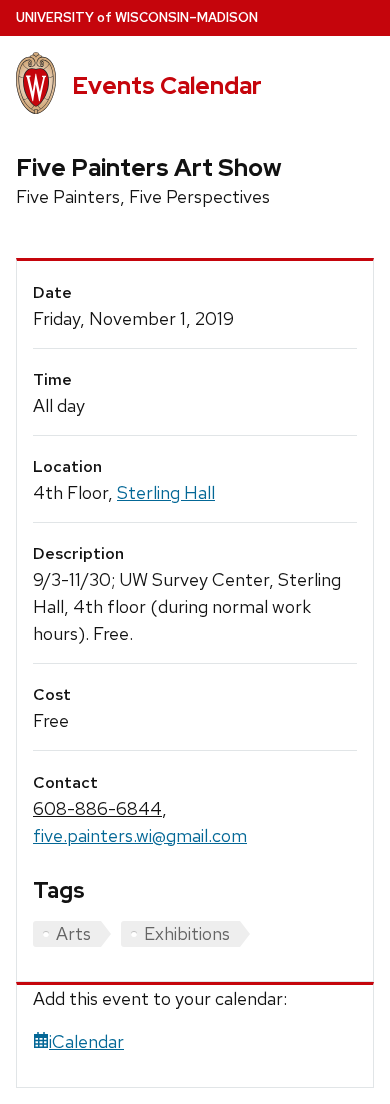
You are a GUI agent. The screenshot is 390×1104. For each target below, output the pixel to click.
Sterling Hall (166, 492)
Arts (73, 933)
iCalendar (86, 1041)
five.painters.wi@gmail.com (140, 835)
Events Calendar (167, 85)
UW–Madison (137, 17)
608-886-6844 (97, 808)
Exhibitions (187, 933)
